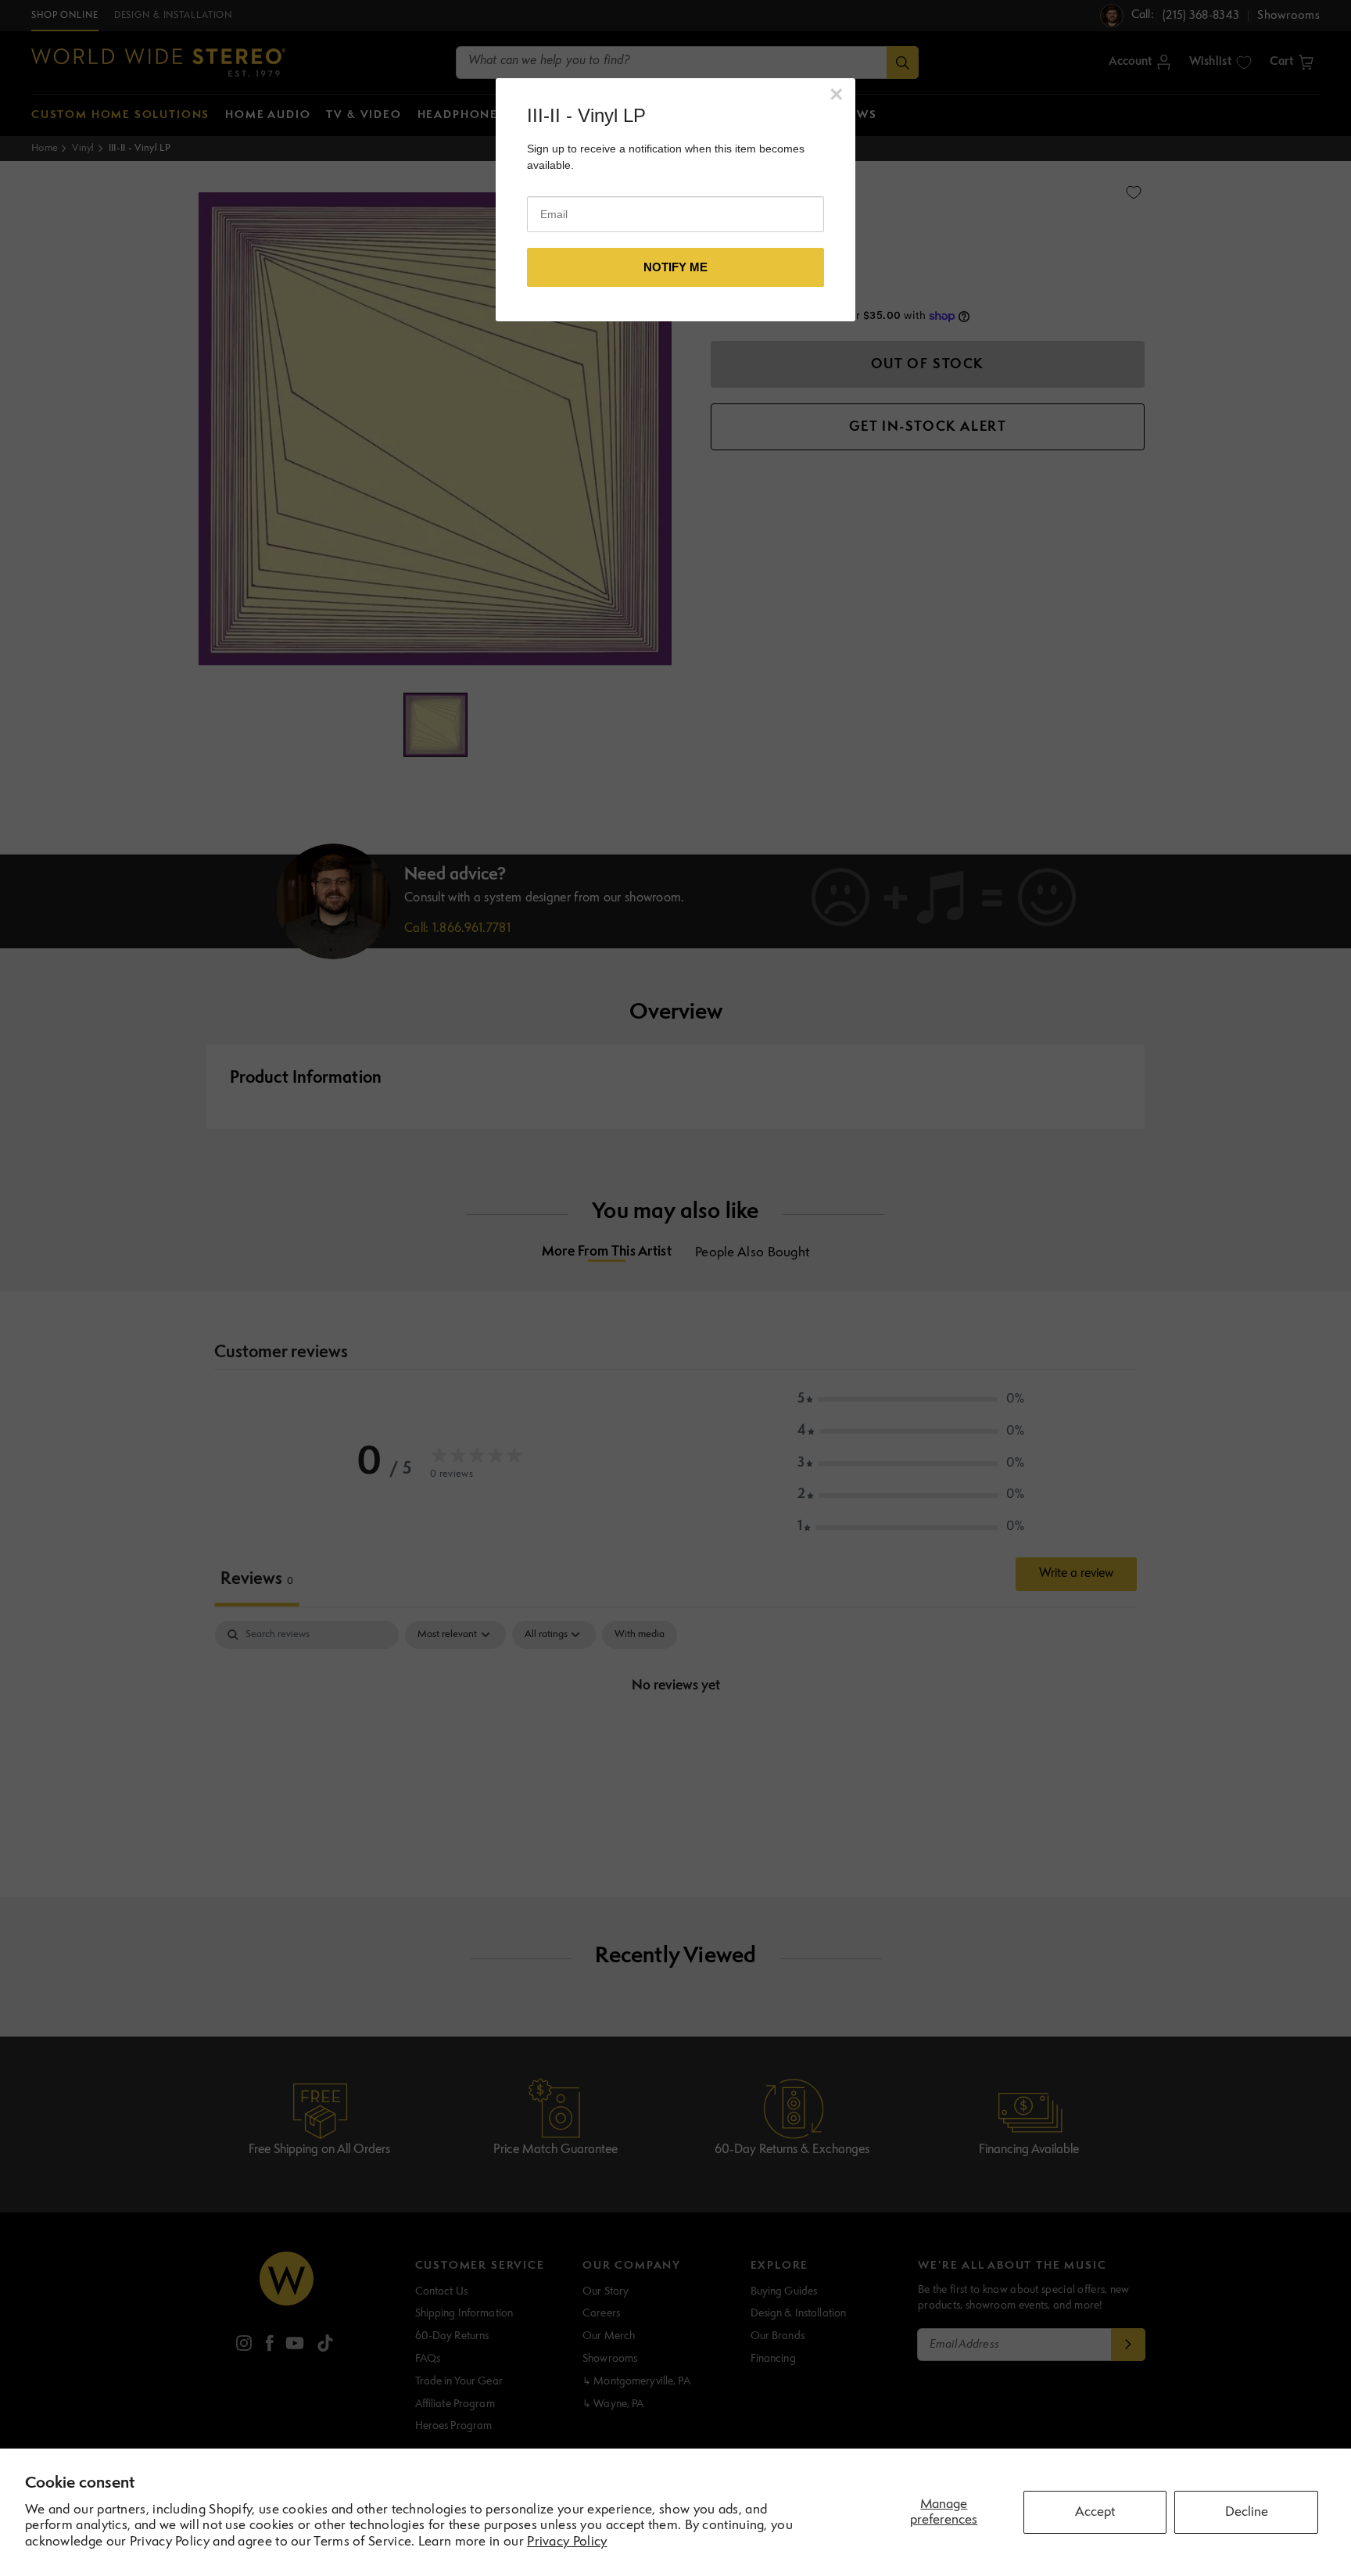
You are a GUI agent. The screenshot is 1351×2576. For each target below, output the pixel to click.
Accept (1095, 2512)
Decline (1247, 2512)
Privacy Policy (567, 2542)
